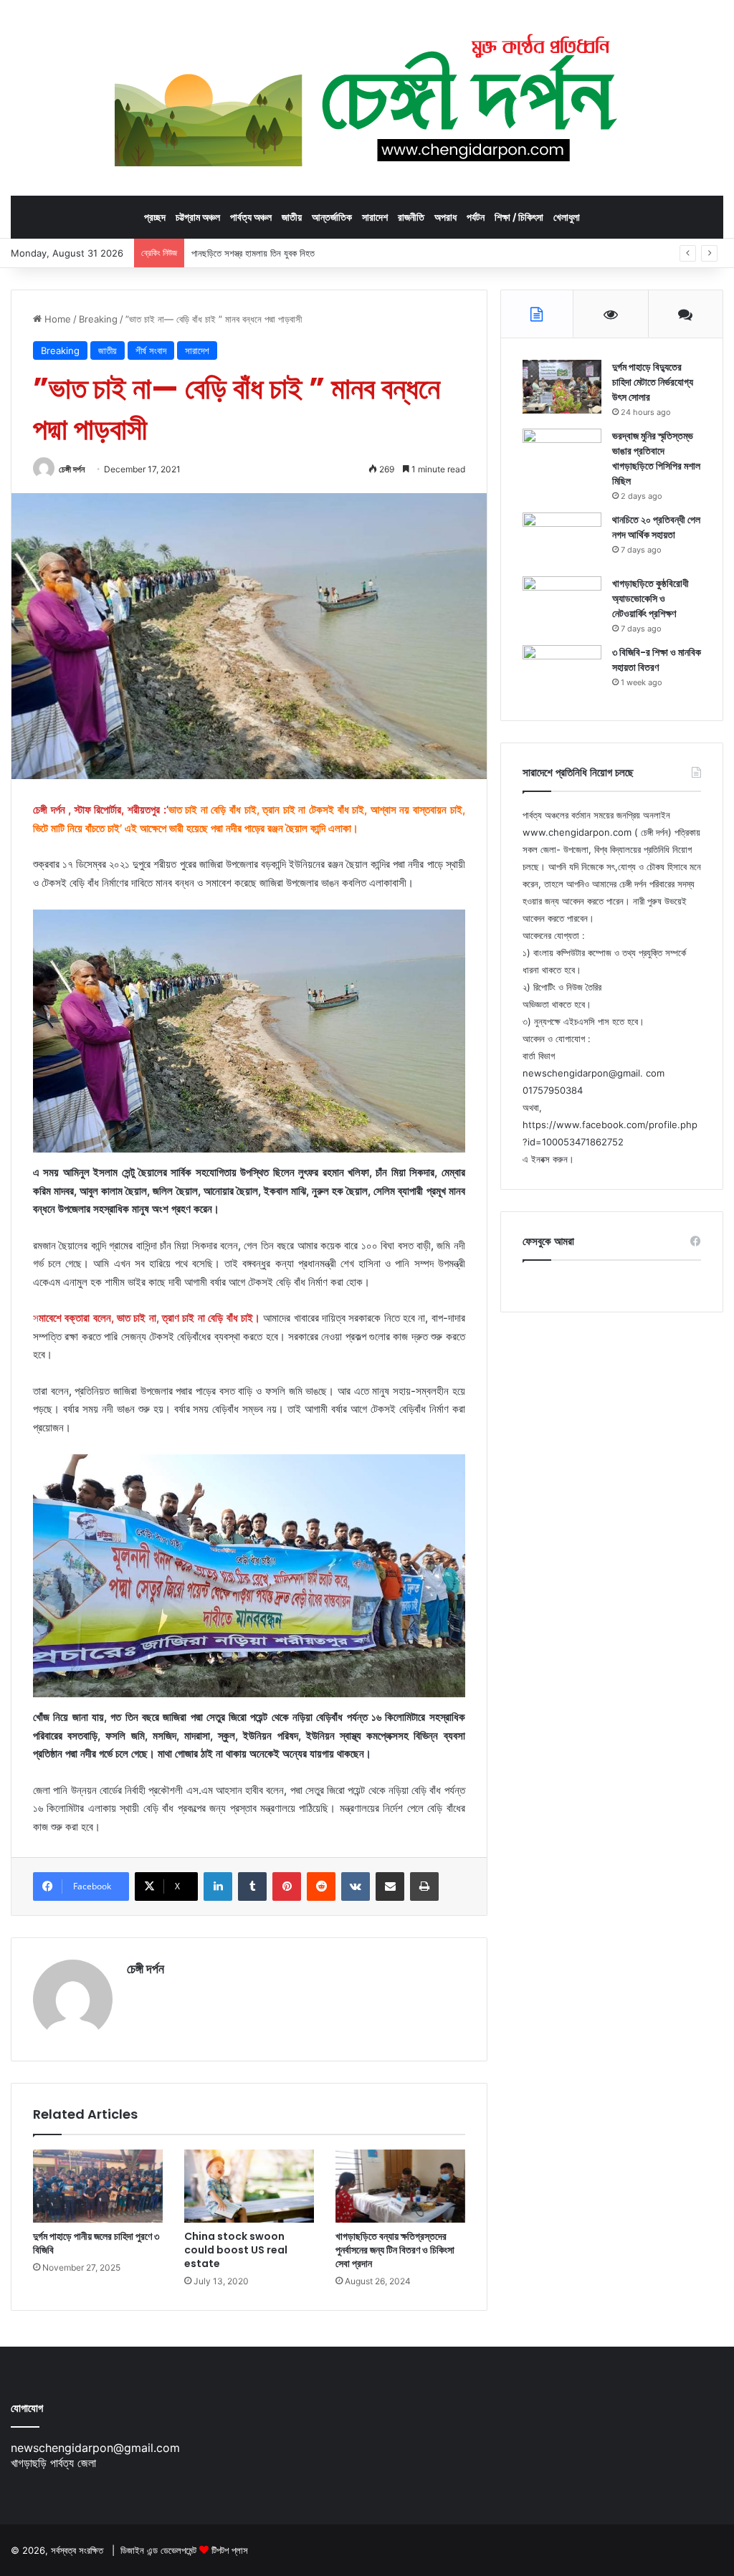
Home (56, 319)
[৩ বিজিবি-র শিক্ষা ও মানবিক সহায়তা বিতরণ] (562, 672)
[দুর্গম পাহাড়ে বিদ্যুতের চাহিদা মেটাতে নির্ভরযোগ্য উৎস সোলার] (562, 387)
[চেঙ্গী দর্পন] (367, 97)
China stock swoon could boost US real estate (236, 2250)
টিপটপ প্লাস (230, 2550)
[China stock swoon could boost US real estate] (249, 2186)
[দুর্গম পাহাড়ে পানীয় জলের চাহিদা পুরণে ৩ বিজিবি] (98, 2186)
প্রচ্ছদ (155, 217)
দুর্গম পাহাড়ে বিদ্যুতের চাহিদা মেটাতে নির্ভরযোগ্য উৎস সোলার (653, 382)
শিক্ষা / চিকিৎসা (519, 217)
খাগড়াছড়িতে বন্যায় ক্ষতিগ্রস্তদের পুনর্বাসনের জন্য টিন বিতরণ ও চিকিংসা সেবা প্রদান (395, 2250)
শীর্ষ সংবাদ (151, 350)
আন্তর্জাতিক (332, 217)
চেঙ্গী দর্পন (72, 469)
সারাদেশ (375, 217)
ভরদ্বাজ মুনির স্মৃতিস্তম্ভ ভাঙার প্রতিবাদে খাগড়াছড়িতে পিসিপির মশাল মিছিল (656, 458)
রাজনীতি (411, 217)
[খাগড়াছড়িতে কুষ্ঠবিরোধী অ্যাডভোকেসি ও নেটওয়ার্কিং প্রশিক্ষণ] (562, 603)
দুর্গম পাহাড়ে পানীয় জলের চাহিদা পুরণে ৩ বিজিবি (96, 2243)
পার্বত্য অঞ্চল (251, 217)
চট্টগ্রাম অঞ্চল (198, 217)
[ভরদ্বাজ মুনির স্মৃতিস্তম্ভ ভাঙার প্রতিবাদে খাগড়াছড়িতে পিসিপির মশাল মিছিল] (562, 455)
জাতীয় (292, 217)
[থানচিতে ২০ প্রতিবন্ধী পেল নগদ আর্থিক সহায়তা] (562, 539)
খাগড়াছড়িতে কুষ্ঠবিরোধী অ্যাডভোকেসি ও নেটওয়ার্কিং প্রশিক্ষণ (650, 598)
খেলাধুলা (567, 217)
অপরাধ (445, 217)
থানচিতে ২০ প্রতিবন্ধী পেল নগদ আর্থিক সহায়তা (656, 527)
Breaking (98, 319)
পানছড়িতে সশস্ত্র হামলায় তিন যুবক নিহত (253, 253)
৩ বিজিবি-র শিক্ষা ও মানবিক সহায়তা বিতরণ (657, 660)
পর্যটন (476, 217)
